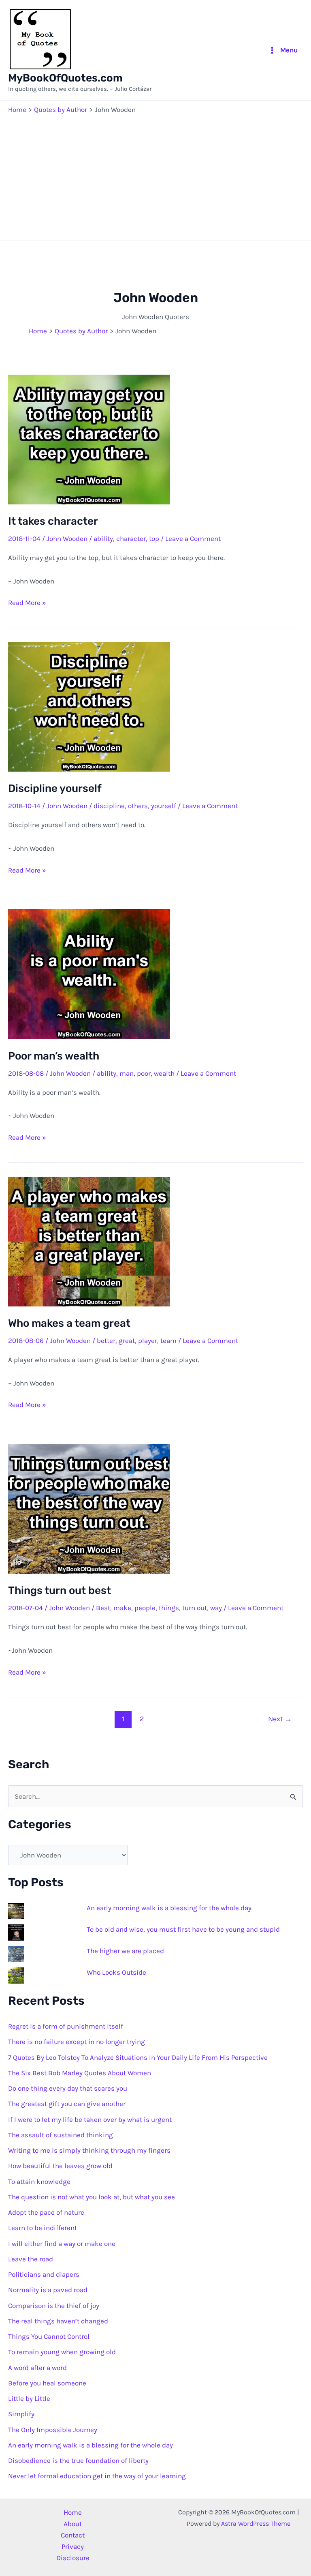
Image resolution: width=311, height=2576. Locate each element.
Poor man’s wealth (54, 1056)
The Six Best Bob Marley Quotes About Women (80, 2073)
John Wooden (67, 538)
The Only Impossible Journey (53, 2430)
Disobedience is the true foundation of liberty (78, 2460)
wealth (164, 1073)
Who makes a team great (69, 1323)
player (148, 1341)
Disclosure (73, 2558)
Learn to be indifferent (43, 2228)
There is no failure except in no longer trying (77, 2042)
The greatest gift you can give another (67, 2104)
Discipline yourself (55, 788)
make (122, 1608)
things (169, 1608)
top (154, 538)
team (168, 1341)
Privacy (73, 2546)
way (216, 1608)
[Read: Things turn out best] (89, 1508)
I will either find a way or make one (62, 2244)
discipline (109, 806)
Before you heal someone (47, 2383)
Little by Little (29, 2398)
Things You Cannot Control (49, 2336)
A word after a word (37, 2368)
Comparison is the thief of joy (54, 2306)
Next (280, 1719)
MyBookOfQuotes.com (65, 78)
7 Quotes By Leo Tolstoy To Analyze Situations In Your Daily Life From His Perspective (138, 2057)
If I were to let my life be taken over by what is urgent (90, 2119)
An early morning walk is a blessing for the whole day (169, 1908)
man (127, 1073)
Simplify (21, 2414)
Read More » (27, 603)
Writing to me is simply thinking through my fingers (89, 2150)
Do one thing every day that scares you (68, 2088)
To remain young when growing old (62, 2352)
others (138, 806)
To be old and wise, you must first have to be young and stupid (183, 1929)
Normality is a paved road (48, 2290)
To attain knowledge (39, 2181)
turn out (195, 1608)
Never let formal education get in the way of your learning (97, 2476)
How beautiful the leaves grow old (60, 2166)
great (127, 1341)
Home (73, 2512)
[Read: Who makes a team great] (89, 1241)
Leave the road (31, 2259)
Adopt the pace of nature (46, 2212)
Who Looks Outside (116, 1972)
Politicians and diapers (44, 2274)
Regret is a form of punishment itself (66, 2026)
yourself (164, 806)
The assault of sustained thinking (61, 2135)
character (131, 538)
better (106, 1341)
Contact (73, 2535)
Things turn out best (60, 1590)
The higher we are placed (125, 1951)
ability (103, 538)
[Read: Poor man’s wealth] (89, 973)
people (145, 1608)
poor (144, 1073)
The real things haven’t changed (58, 2321)
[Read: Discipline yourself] (89, 706)
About (73, 2524)
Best (103, 1608)
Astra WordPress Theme (256, 2523)
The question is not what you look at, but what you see (92, 2197)
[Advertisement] (155, 175)
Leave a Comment (193, 538)
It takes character (53, 521)
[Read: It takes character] (89, 439)
